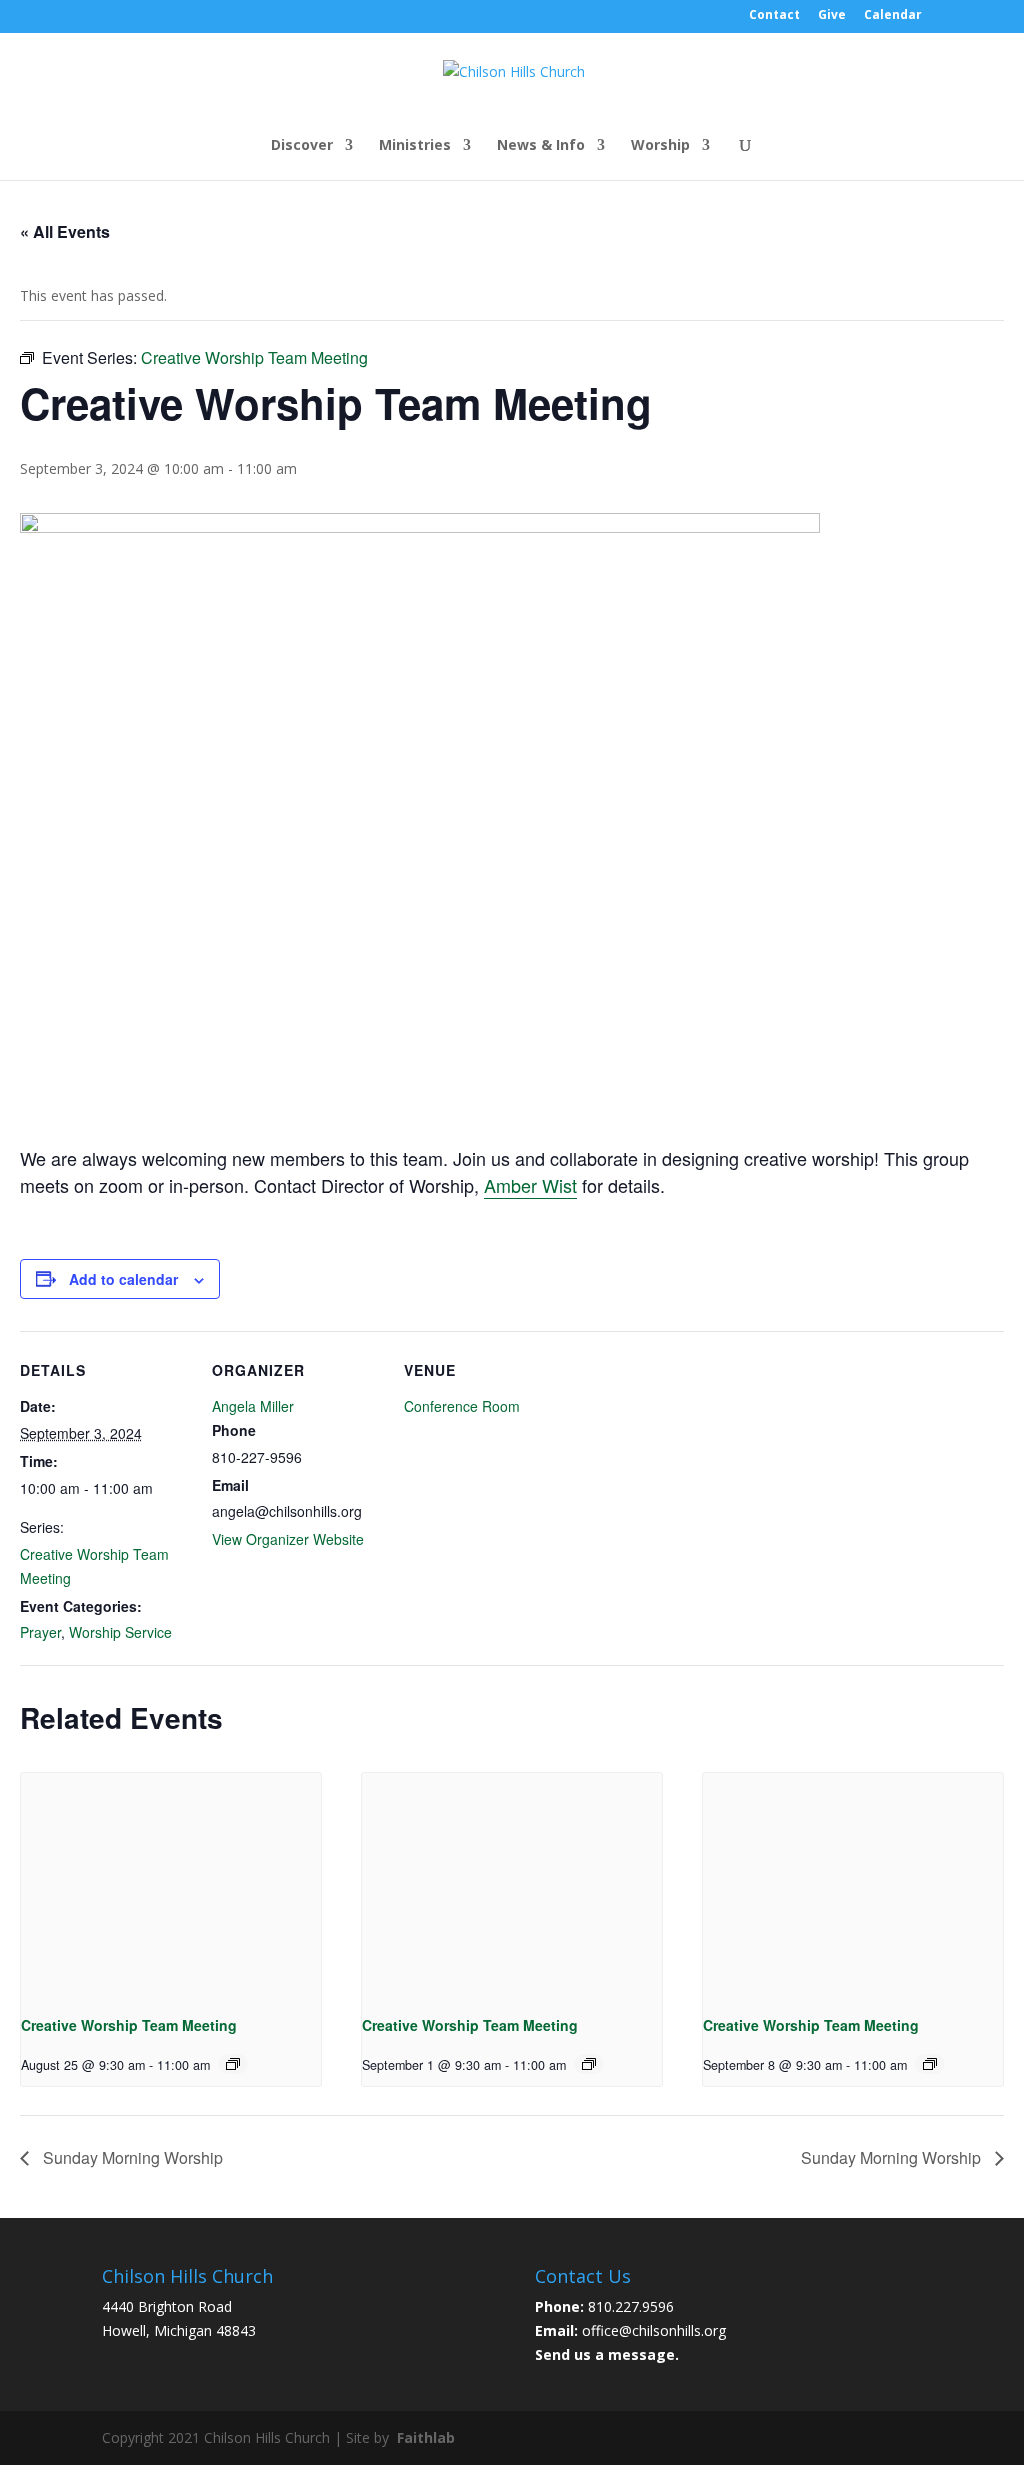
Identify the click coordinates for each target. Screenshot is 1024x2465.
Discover (302, 146)
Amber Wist (530, 1185)
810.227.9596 (631, 2306)
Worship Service (120, 1632)
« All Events (65, 231)
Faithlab (426, 2437)
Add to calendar (123, 1279)
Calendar (893, 16)
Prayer (40, 1632)
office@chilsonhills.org (654, 2330)
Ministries (415, 146)
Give (832, 16)
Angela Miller (253, 1406)
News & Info (541, 146)
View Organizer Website (288, 1539)
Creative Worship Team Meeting (129, 2025)
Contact (774, 16)
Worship (660, 146)
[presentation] (171, 1885)
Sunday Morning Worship (131, 2157)
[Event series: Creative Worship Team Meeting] (233, 2064)
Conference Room (462, 1406)
